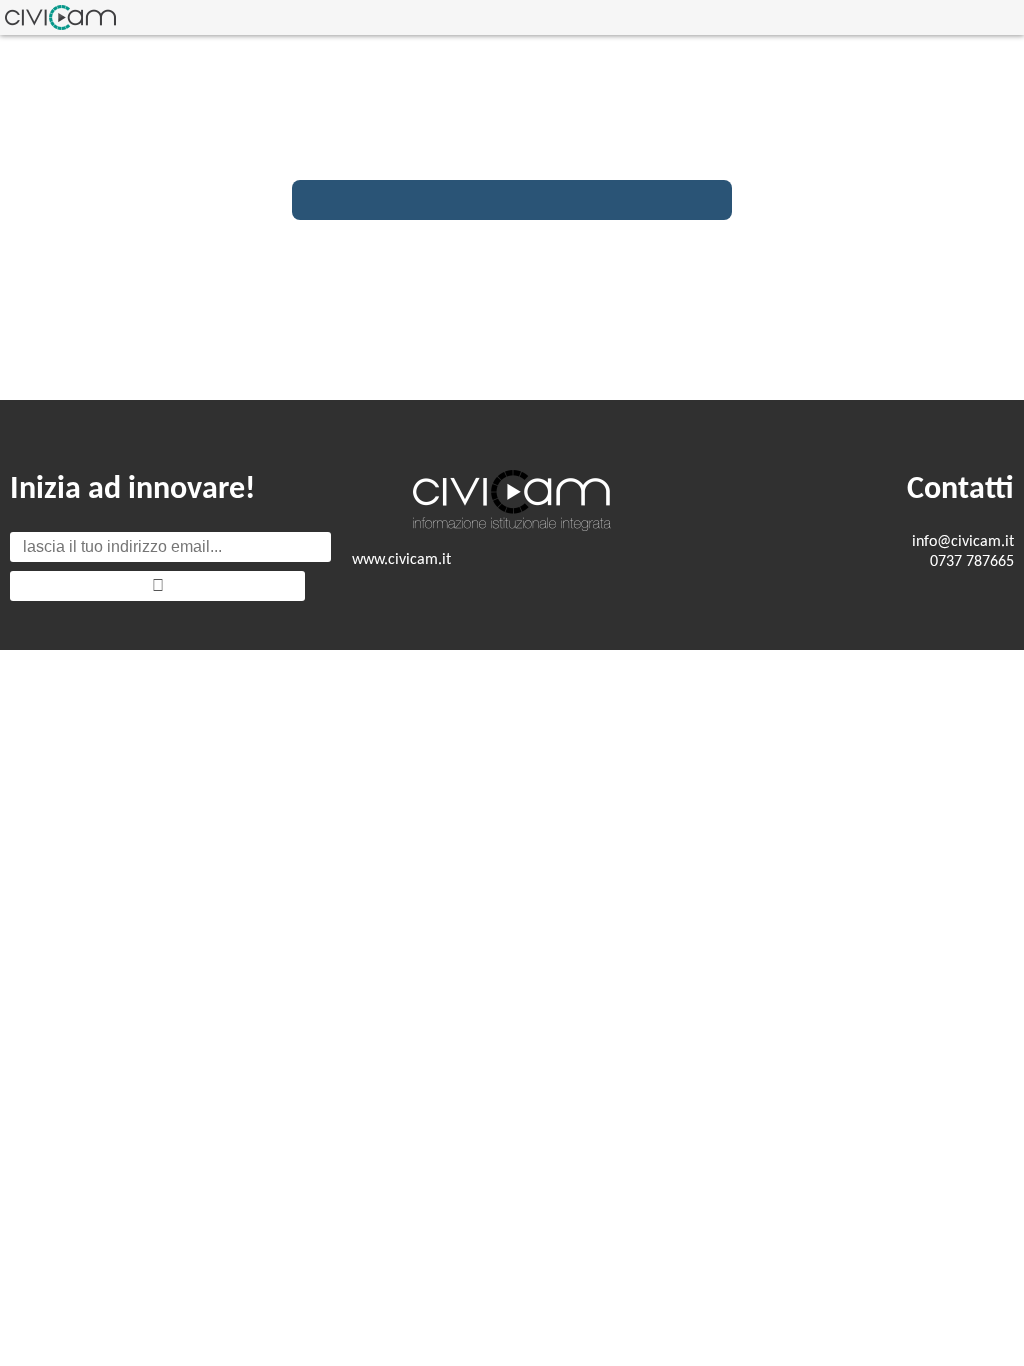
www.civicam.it (401, 560)
